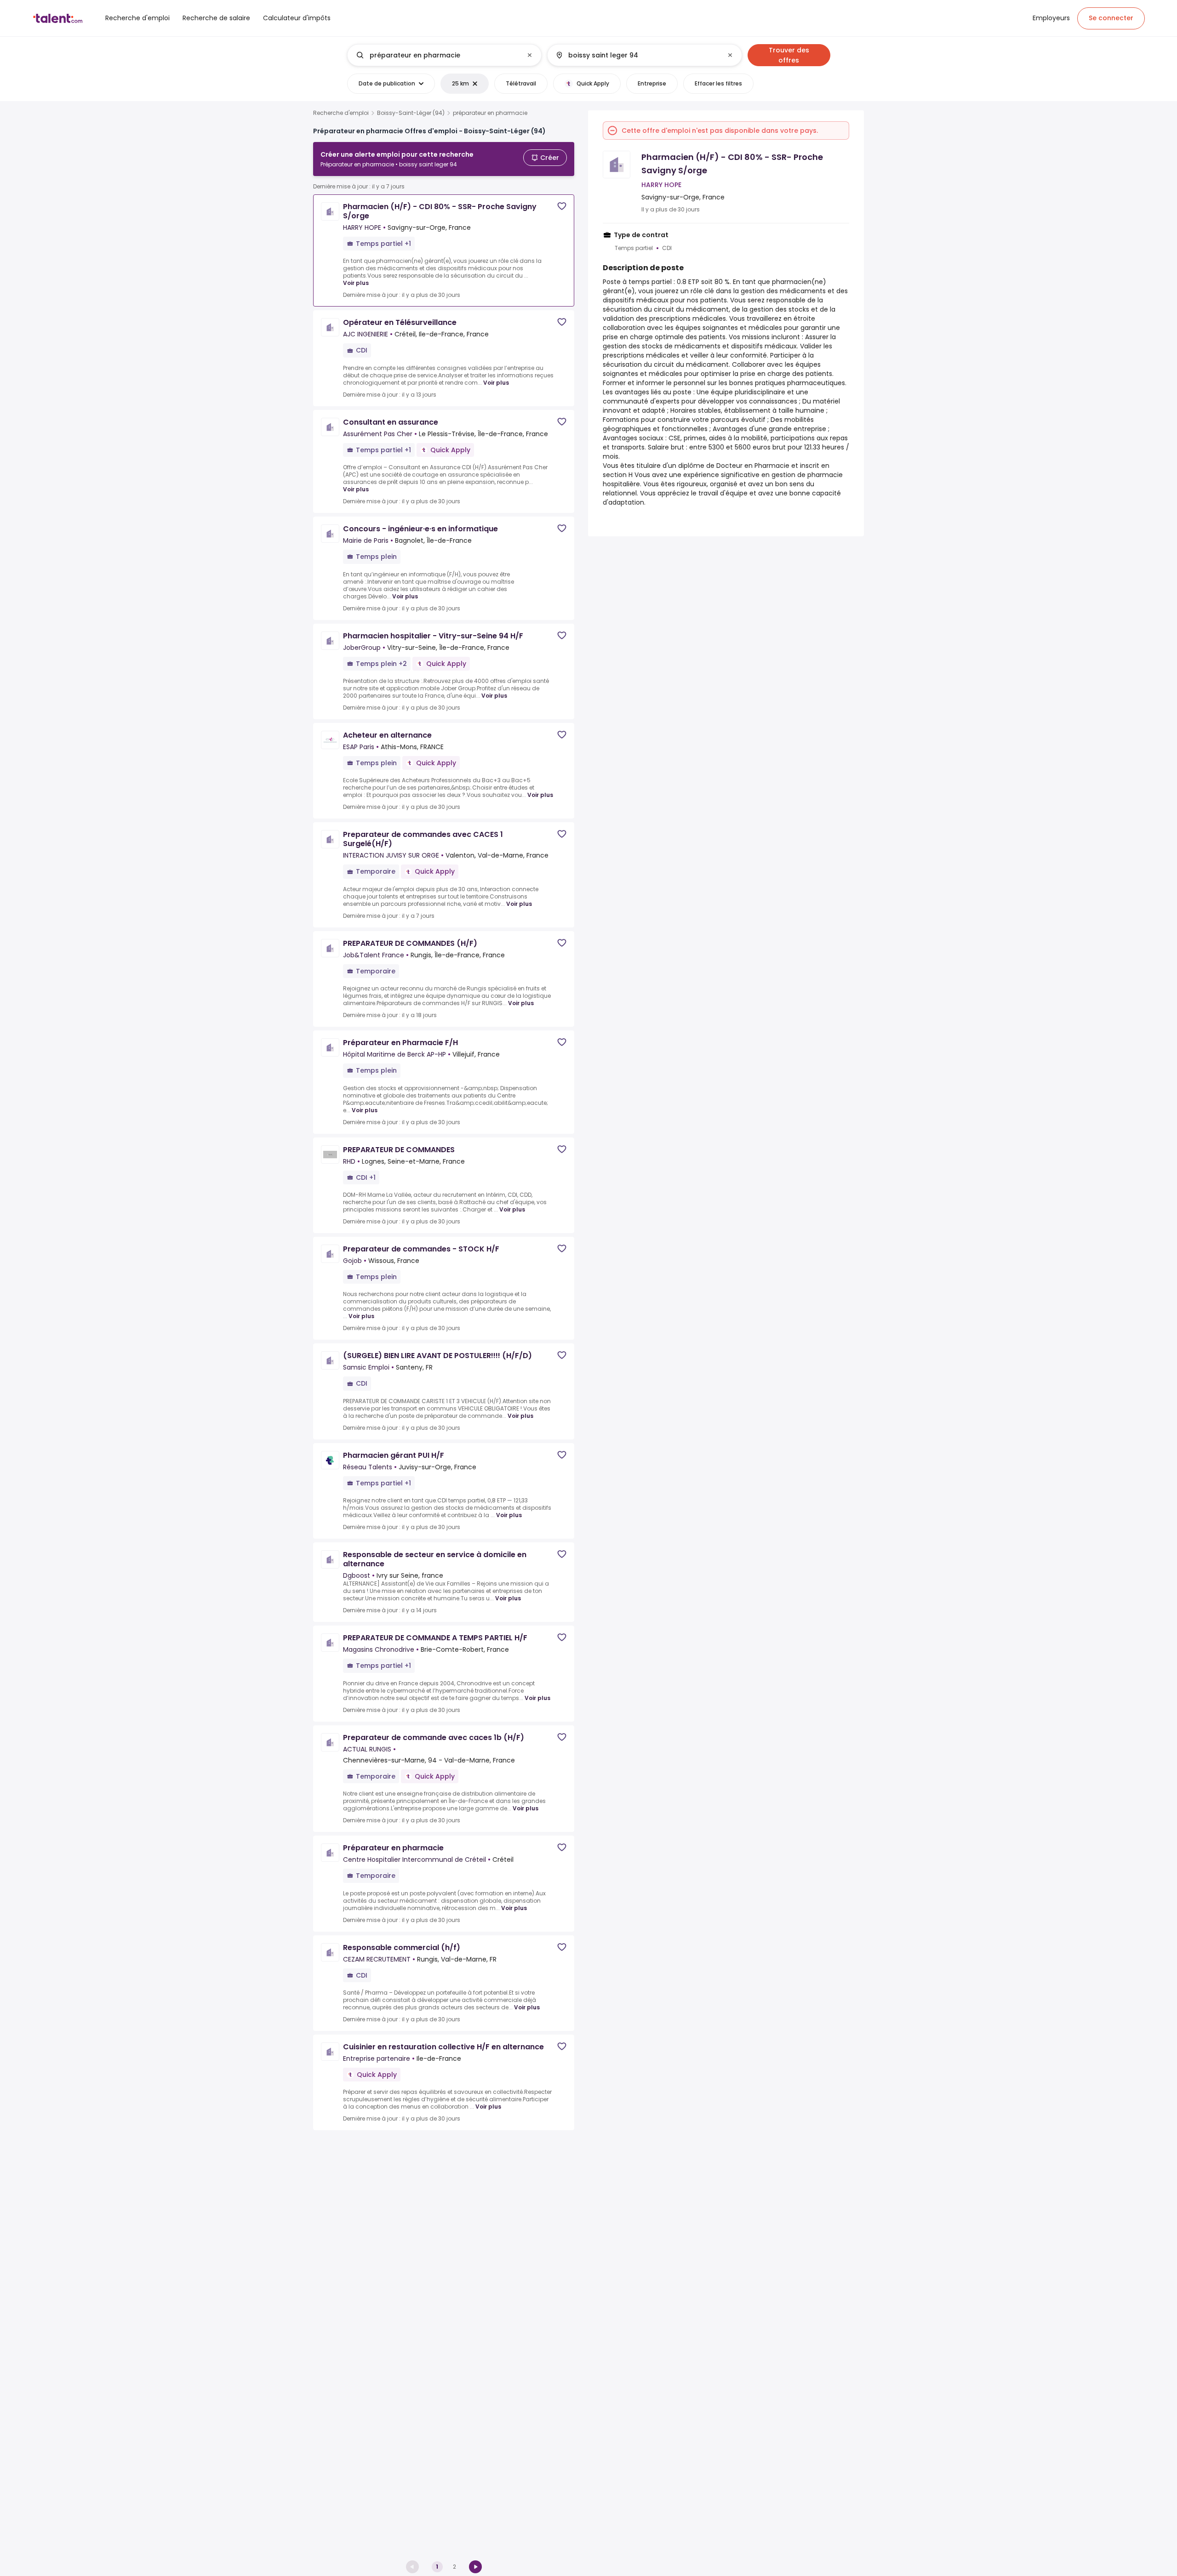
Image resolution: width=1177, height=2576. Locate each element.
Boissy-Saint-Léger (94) (411, 113)
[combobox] (444, 55)
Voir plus (356, 283)
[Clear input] (530, 55)
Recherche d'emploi (341, 113)
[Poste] (437, 55)
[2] (475, 2567)
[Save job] (562, 206)
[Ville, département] (637, 55)
